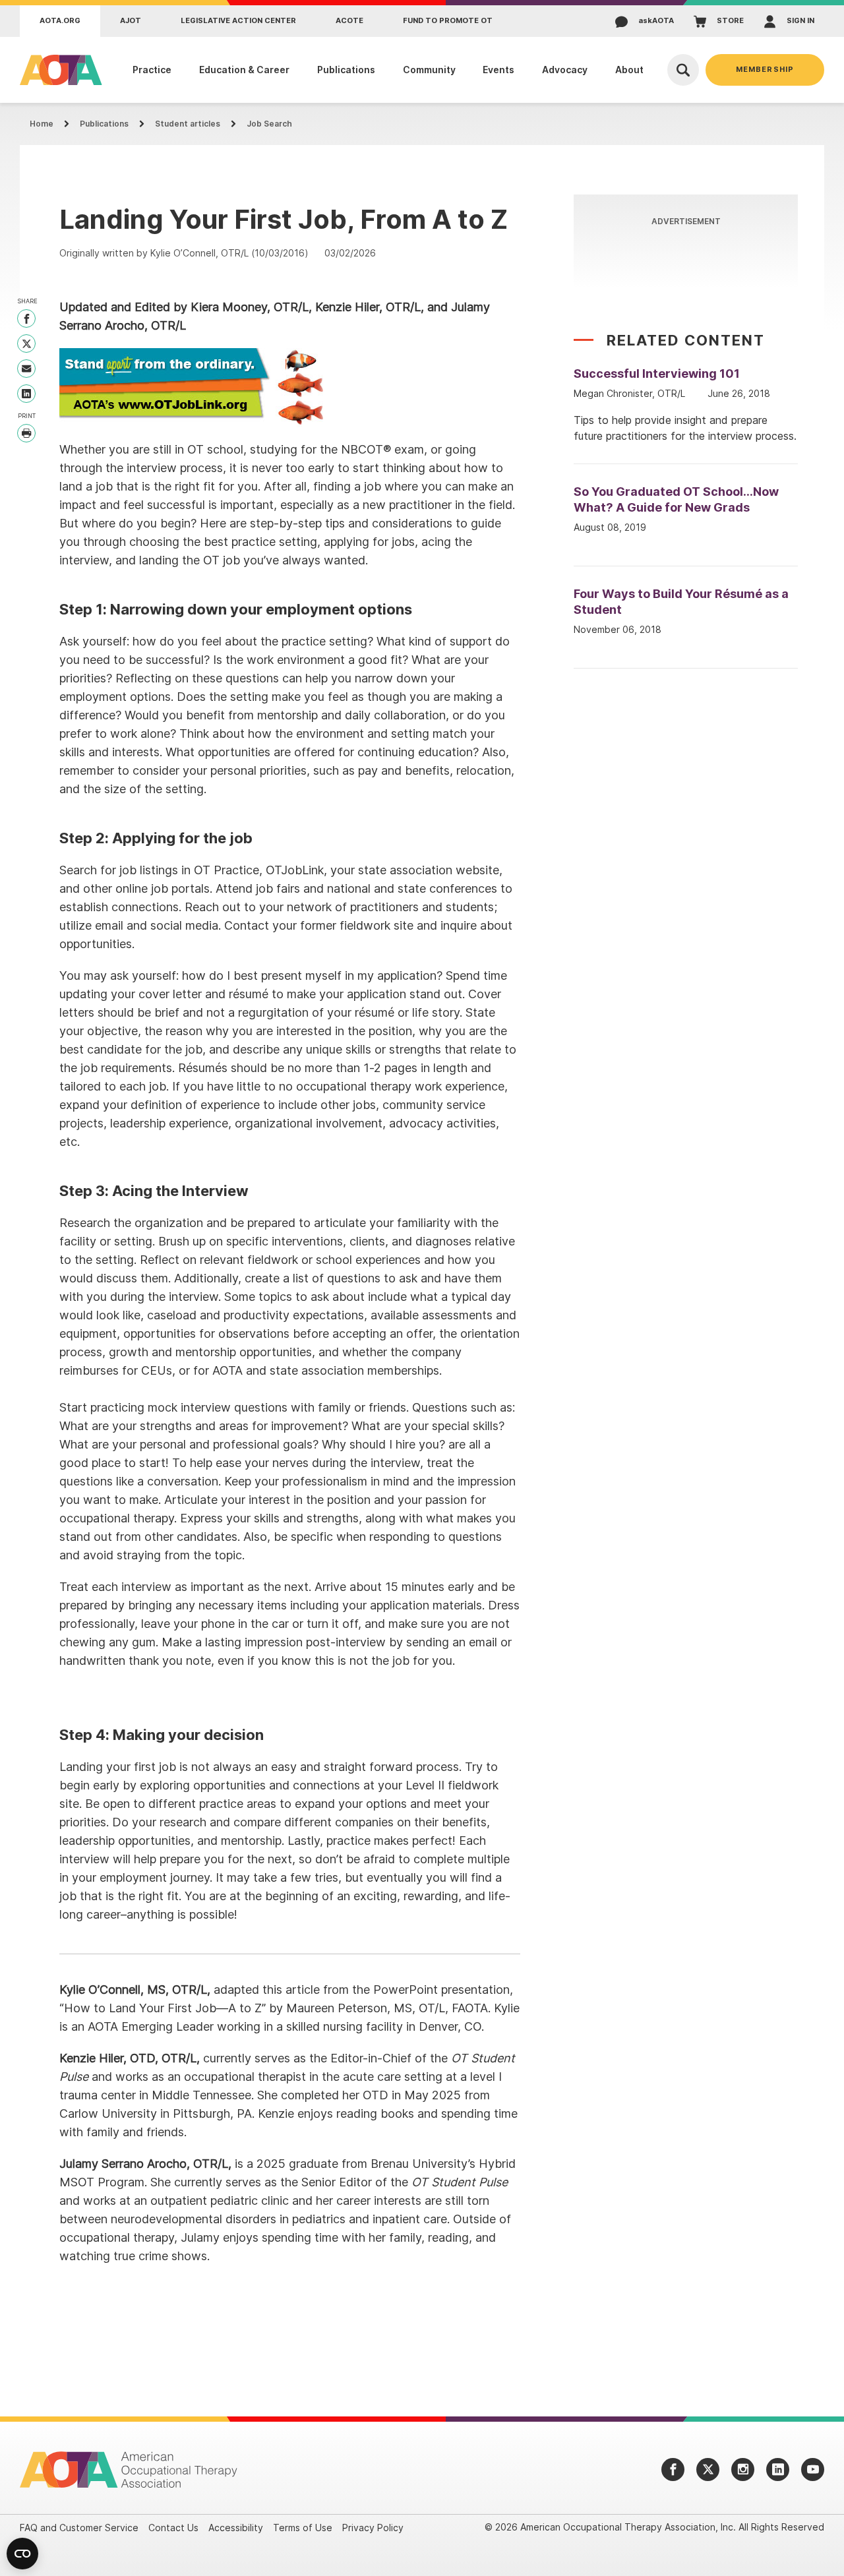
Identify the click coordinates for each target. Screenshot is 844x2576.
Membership (765, 69)
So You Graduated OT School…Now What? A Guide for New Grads (676, 499)
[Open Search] (683, 70)
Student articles (188, 124)
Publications (104, 124)
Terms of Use (303, 2528)
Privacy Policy (373, 2528)
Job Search (269, 124)
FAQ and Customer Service (79, 2528)
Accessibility (236, 2528)
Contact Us (173, 2528)
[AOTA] (58, 70)
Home (42, 124)
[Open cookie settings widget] (22, 2554)
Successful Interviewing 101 (657, 374)
